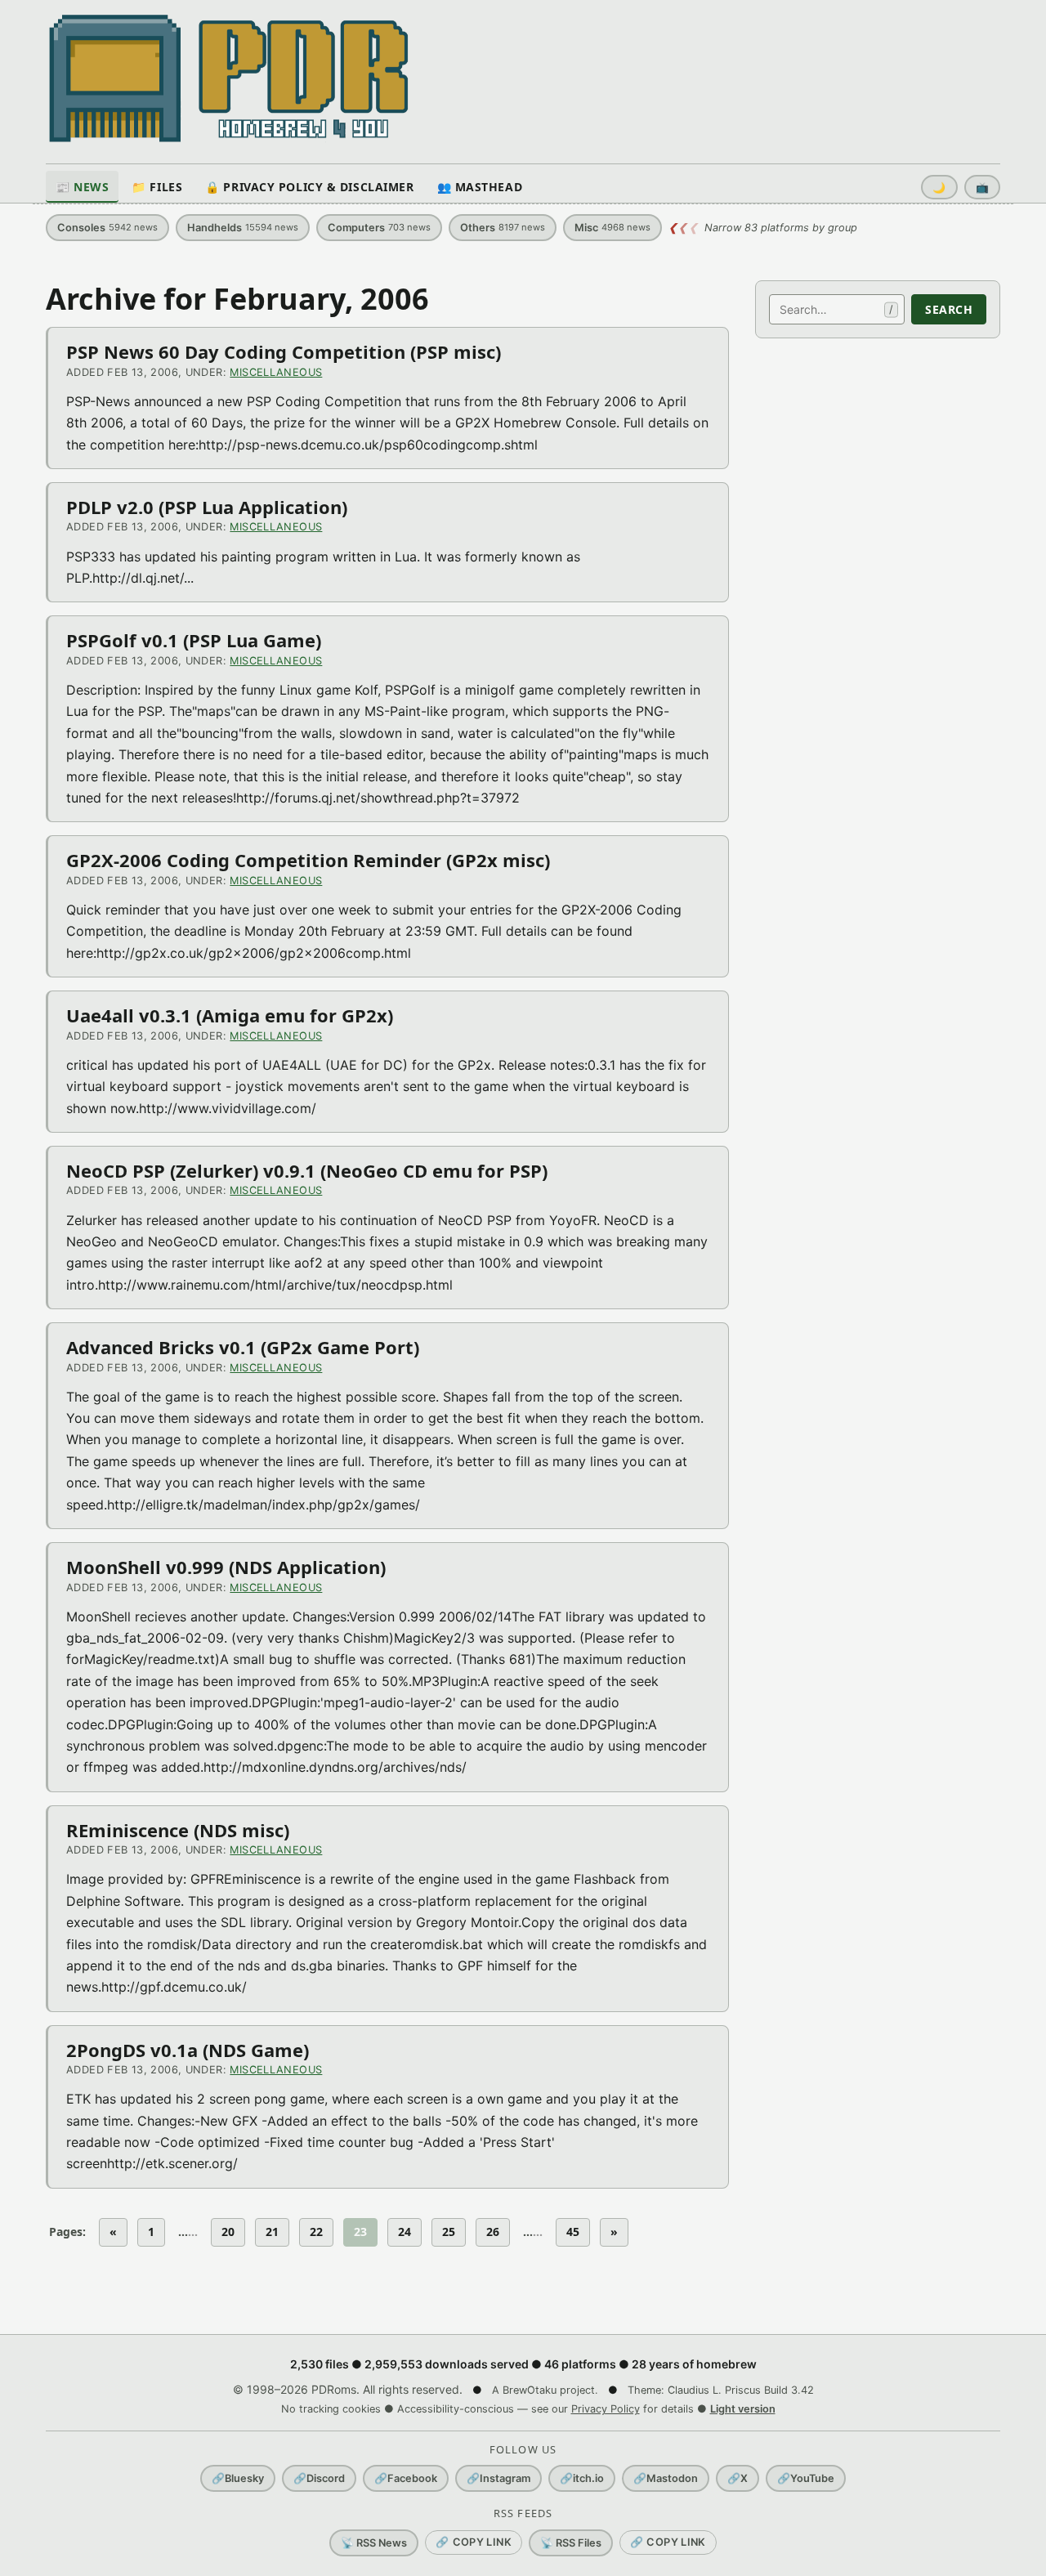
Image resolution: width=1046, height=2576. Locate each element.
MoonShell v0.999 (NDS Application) (226, 1567)
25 (449, 2232)
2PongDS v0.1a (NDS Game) (188, 2050)
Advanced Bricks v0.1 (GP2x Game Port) (243, 1347)
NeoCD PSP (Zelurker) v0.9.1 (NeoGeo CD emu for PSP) (307, 1170)
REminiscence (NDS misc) (178, 1830)
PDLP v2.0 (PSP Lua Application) (207, 507)
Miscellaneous (276, 372)
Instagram (498, 2478)
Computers (379, 228)
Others (503, 228)
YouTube (806, 2478)
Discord (319, 2478)
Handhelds (243, 228)
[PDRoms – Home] (229, 78)
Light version (743, 2409)
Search (949, 309)
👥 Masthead (480, 187)
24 (405, 2232)
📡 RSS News (374, 2543)
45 (573, 2232)
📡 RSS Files (571, 2543)
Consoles (107, 228)
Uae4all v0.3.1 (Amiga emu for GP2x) (230, 1015)
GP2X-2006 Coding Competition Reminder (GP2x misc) (308, 860)
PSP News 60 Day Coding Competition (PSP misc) (284, 351)
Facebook (406, 2478)
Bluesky (238, 2478)
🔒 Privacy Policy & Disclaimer (309, 187)
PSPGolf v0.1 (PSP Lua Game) (194, 640)
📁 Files (157, 187)
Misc (612, 228)
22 (316, 2232)
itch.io (582, 2478)
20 (228, 2232)
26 (493, 2232)
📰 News (82, 187)
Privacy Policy (606, 2409)
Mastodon (666, 2478)
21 (272, 2232)
